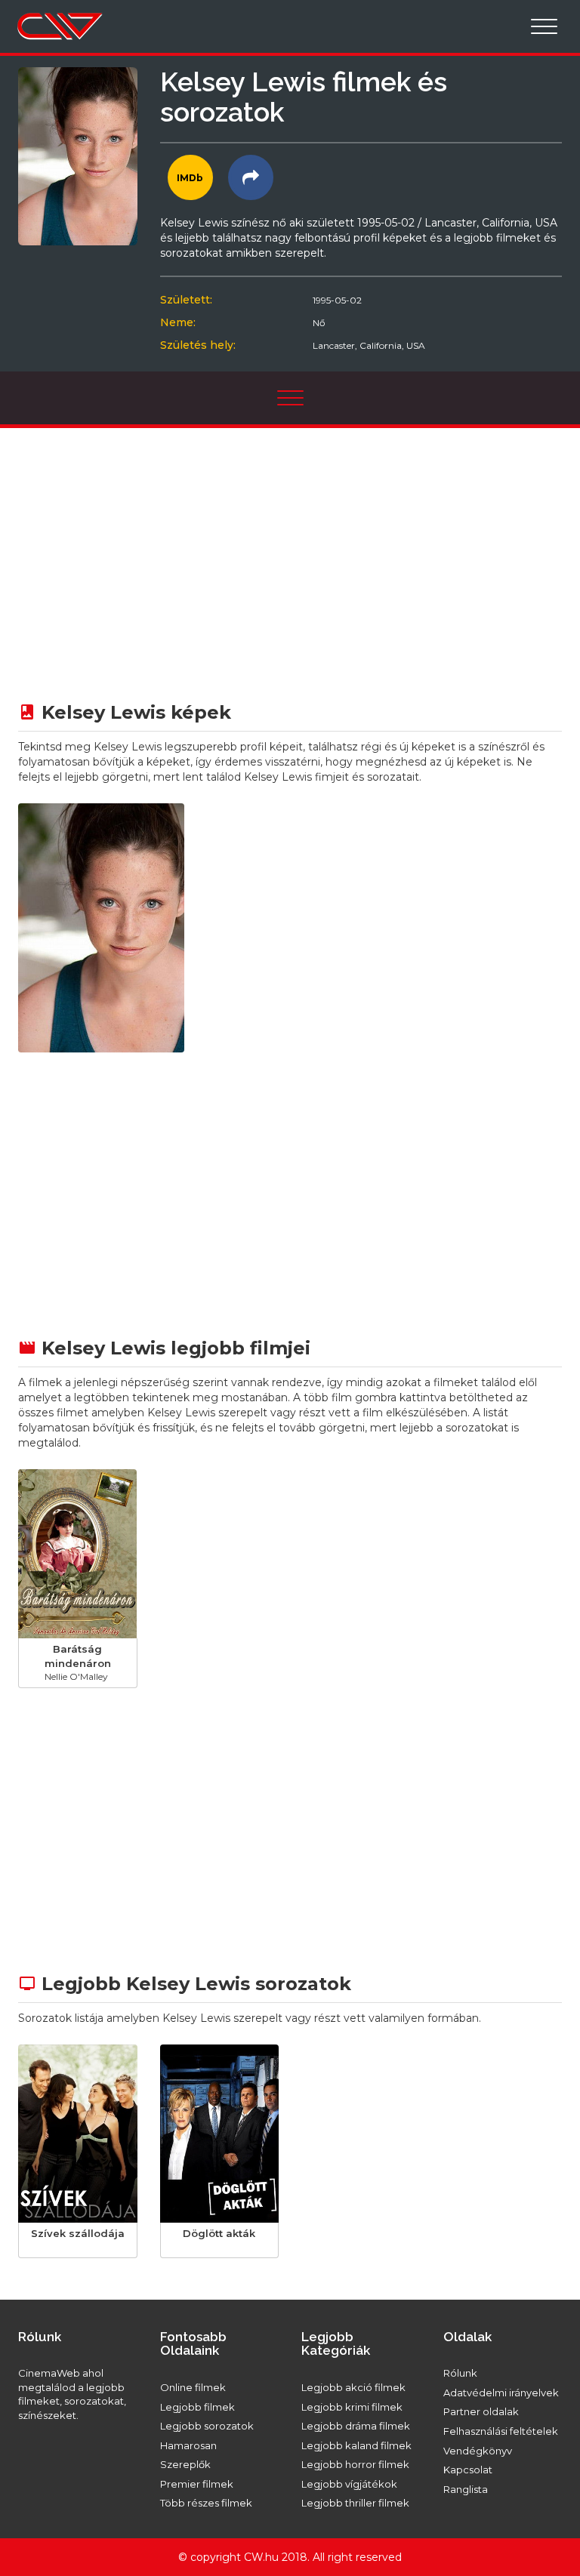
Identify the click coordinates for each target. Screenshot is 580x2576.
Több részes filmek (206, 2503)
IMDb (190, 178)
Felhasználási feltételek (501, 2431)
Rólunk (460, 2373)
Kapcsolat (468, 2470)
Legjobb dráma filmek (356, 2426)
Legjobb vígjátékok (349, 2484)
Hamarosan (188, 2445)
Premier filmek (197, 2484)
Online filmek (193, 2387)
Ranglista (466, 2489)
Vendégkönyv (478, 2451)
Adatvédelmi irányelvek (501, 2393)
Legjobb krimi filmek (352, 2407)
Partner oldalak (481, 2411)
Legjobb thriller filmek (355, 2503)
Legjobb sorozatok (207, 2426)
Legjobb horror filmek (355, 2464)
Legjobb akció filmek (353, 2387)
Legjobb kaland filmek (356, 2445)
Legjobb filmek (197, 2407)
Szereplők (185, 2464)
